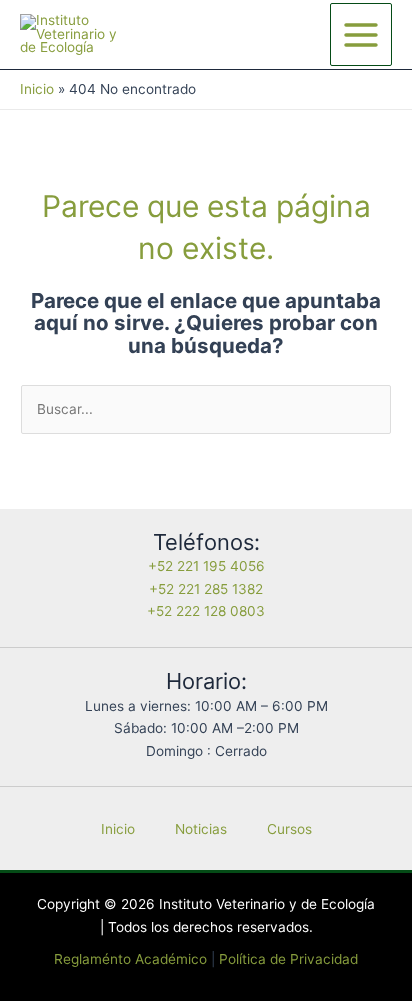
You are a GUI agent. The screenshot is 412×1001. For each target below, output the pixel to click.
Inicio (118, 829)
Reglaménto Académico (130, 959)
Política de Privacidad (288, 959)
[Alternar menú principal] (361, 34)
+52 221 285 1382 (206, 589)
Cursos (289, 829)
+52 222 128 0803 (206, 611)
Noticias (201, 829)
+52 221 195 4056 (206, 566)
